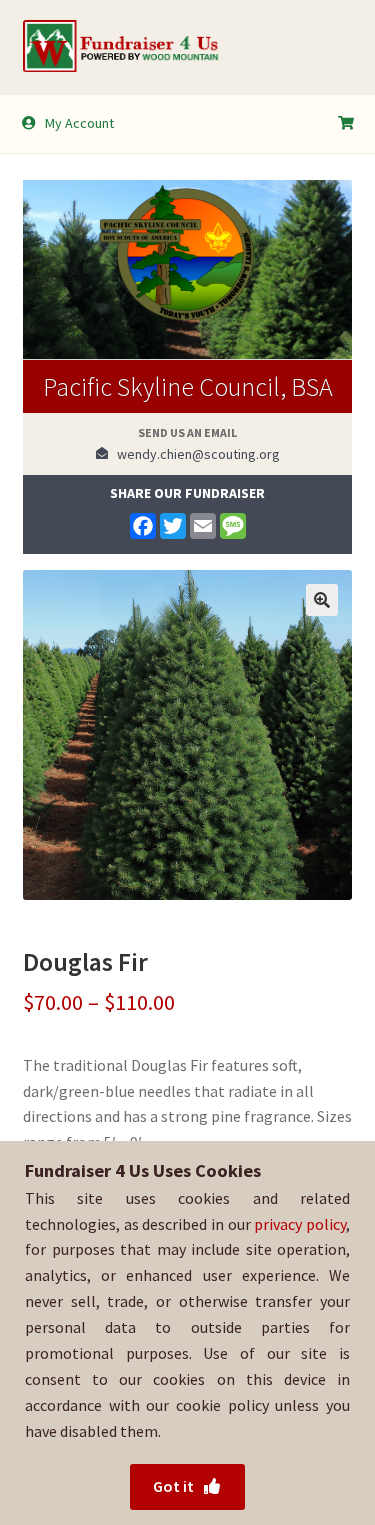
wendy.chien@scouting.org (194, 454)
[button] (322, 600)
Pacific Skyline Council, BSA (188, 386)
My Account (79, 123)
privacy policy (300, 1224)
